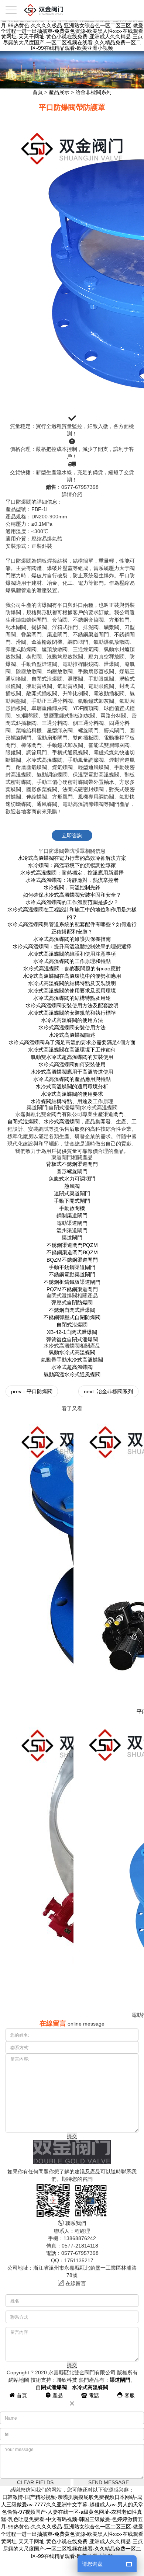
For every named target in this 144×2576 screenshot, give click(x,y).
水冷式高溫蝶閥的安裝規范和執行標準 (72, 1013)
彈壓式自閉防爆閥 (72, 1303)
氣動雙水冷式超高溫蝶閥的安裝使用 (72, 1057)
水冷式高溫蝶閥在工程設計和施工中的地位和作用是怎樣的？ (72, 913)
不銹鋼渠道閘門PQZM (72, 1245)
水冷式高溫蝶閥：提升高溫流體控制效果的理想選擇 (72, 946)
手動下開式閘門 (72, 1201)
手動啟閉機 (72, 1208)
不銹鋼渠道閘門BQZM (72, 1252)
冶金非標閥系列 (93, 92)
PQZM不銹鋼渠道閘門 (72, 1289)
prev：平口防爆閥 (32, 1391)
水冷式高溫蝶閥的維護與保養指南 (72, 939)
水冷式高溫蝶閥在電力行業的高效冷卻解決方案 (72, 858)
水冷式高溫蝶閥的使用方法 (72, 1020)
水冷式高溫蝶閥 (62, 1122)
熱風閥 (72, 1186)
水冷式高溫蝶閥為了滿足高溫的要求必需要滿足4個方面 (72, 1042)
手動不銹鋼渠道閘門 (72, 1267)
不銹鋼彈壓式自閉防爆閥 (72, 1317)
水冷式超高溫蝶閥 (72, 1367)
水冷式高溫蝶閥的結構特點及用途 (72, 998)
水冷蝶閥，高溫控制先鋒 (72, 887)
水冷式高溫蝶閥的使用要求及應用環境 (72, 991)
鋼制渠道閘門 (72, 1216)
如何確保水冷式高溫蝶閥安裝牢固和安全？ (72, 895)
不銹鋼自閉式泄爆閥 (72, 1310)
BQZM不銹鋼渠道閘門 (72, 1260)
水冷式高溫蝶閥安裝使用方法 (72, 1028)
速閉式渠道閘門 (72, 1193)
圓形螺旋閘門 (72, 1171)
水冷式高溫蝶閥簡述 (72, 1035)
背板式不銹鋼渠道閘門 (72, 1164)
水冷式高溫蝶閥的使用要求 (72, 1094)
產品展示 (59, 92)
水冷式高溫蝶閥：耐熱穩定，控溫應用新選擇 (72, 873)
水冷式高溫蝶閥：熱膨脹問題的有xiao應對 (72, 969)
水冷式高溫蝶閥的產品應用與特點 (72, 1079)
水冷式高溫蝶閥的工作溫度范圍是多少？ (72, 902)
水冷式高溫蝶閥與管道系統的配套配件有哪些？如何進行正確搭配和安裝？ (72, 928)
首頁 (38, 92)
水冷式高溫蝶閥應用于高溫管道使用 (72, 1072)
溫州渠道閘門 (72, 1230)
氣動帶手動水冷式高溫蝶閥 (72, 1360)
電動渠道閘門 (72, 1223)
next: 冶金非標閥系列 (108, 1391)
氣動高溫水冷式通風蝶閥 (72, 1374)
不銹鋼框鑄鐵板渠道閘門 (72, 1282)
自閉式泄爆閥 (23, 1122)
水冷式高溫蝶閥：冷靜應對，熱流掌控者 (72, 880)
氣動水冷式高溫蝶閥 (72, 1352)
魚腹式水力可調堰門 (72, 1179)
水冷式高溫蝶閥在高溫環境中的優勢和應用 (72, 976)
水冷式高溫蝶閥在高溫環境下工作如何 (72, 1050)
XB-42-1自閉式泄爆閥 (72, 1332)
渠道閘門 (113, 1114)
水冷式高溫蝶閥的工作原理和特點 (72, 961)
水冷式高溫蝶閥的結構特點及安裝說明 (72, 983)
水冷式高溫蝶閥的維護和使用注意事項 (72, 954)
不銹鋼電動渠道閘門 (72, 1275)
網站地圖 (19, 2380)
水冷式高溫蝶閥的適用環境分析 (72, 1087)
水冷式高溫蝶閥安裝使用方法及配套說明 (72, 1005)
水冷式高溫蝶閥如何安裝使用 (72, 1064)
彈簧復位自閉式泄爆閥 (72, 1339)
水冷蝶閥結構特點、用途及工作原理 (72, 1101)
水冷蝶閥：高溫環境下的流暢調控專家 (72, 865)
